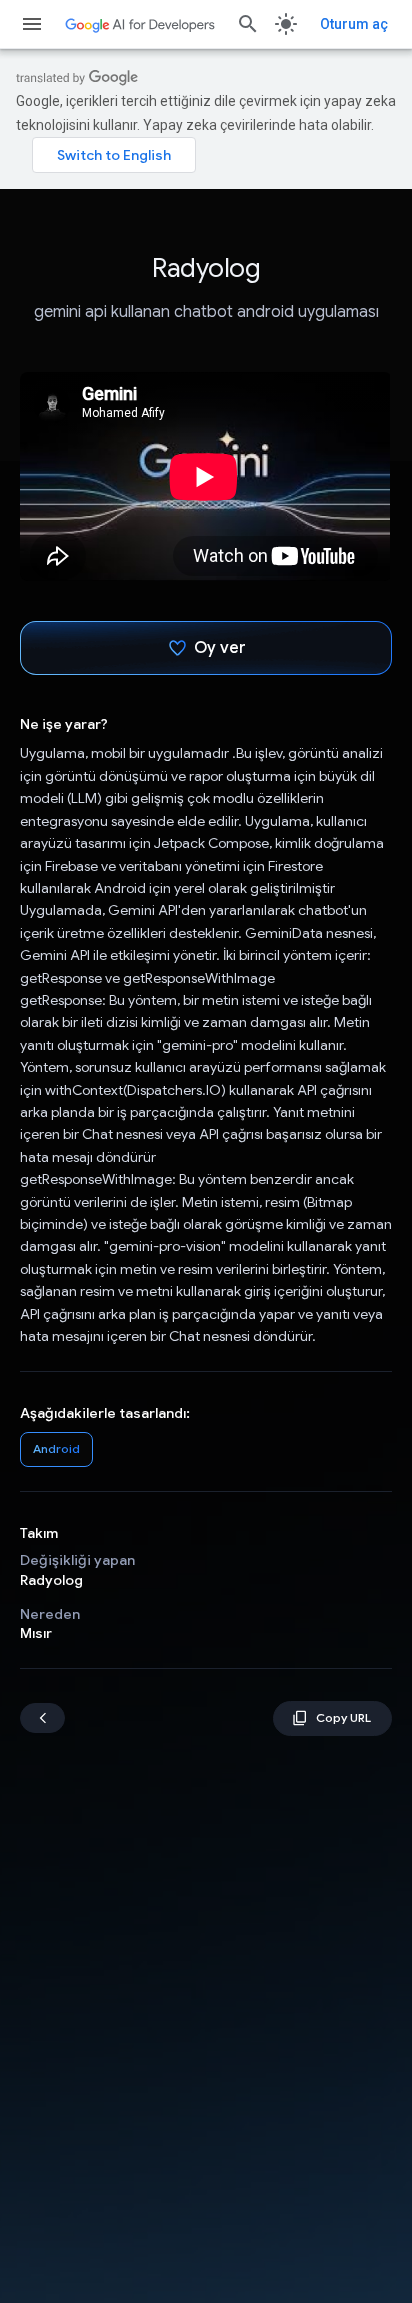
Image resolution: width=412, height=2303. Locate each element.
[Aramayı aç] (248, 24)
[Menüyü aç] (32, 24)
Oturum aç (354, 24)
